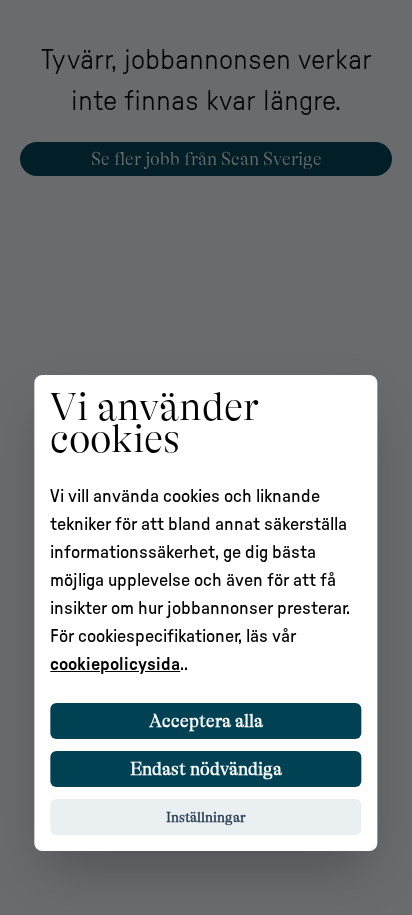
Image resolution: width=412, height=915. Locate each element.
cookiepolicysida (115, 665)
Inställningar (206, 817)
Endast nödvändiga (206, 769)
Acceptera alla (206, 721)
